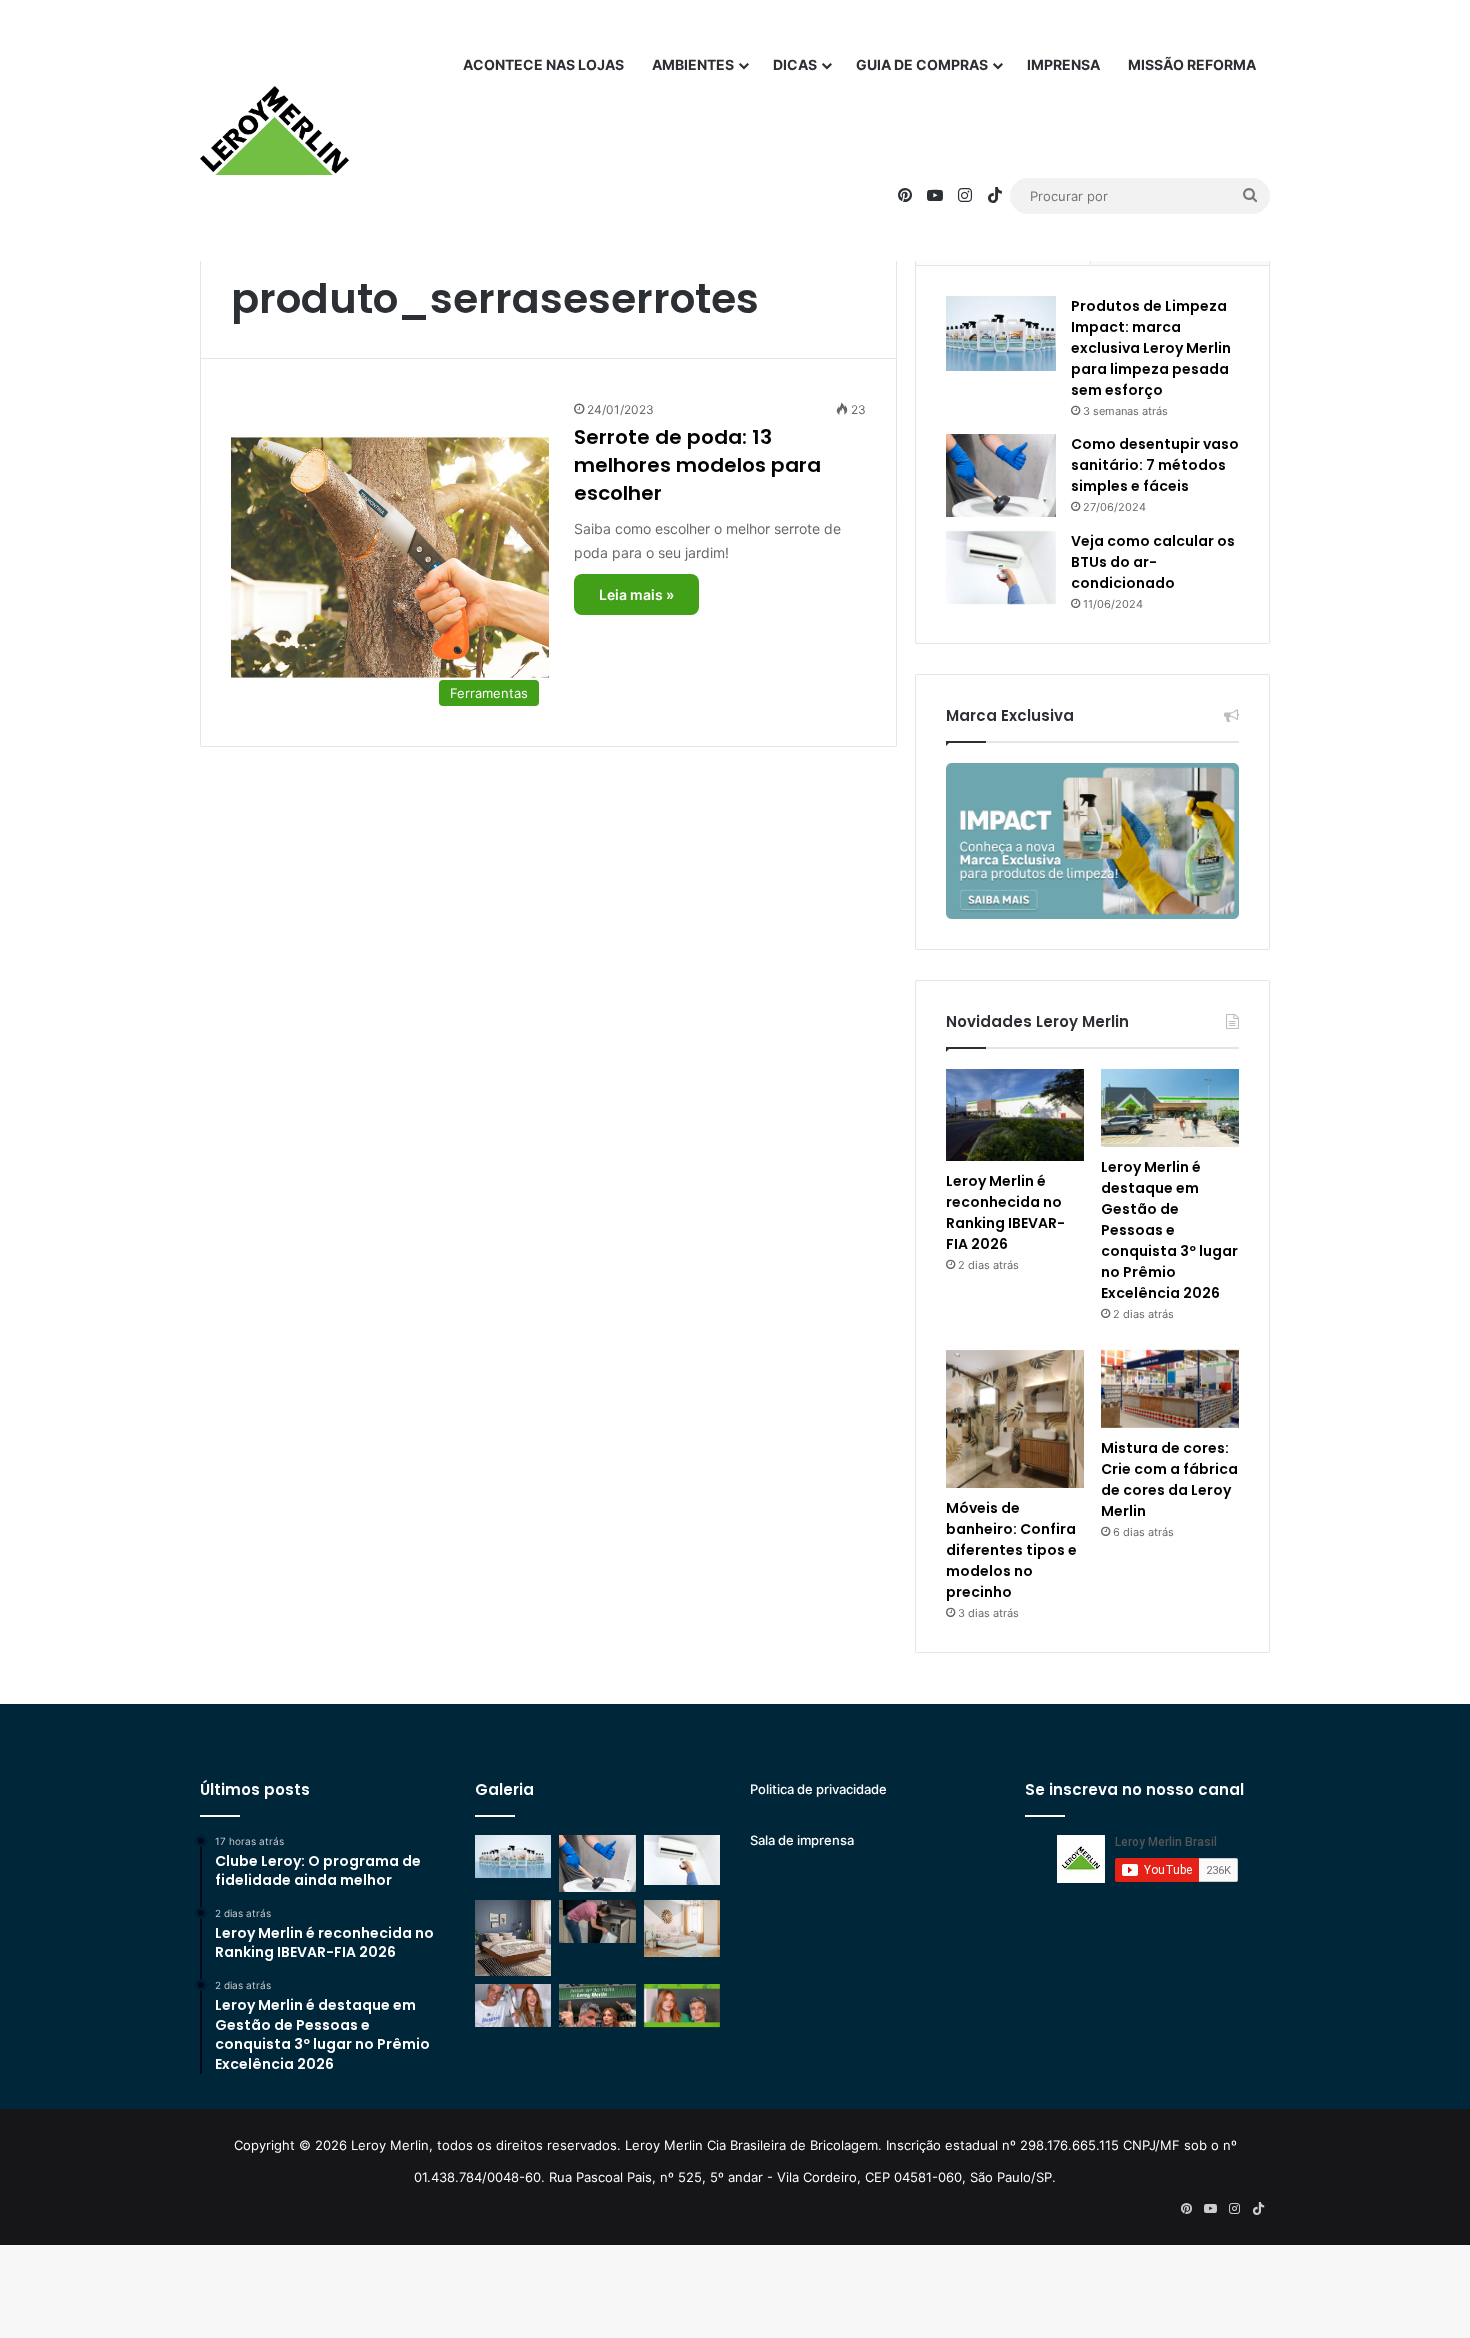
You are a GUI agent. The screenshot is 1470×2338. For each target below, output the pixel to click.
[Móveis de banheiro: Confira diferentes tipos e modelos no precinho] (1015, 1419)
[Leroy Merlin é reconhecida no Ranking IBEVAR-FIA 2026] (1015, 1115)
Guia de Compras (922, 64)
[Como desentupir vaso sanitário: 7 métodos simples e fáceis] (1001, 475)
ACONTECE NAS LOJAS (543, 64)
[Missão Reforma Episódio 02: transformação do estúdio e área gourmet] (682, 2005)
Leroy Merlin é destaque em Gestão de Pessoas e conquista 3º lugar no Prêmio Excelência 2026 (1169, 1230)
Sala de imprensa (802, 1840)
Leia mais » (636, 594)
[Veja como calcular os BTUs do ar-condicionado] (1001, 568)
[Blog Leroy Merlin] (274, 131)
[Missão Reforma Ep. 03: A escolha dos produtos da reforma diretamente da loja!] (597, 2005)
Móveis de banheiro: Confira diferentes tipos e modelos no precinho (1011, 1550)
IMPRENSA (1063, 64)
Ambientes (693, 64)
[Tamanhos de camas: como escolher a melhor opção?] (513, 1938)
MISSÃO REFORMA (1192, 64)
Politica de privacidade (818, 1789)
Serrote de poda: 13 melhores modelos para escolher (697, 465)
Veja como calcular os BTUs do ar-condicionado (1153, 562)
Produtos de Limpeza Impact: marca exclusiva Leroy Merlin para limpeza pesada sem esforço (1151, 348)
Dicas (795, 64)
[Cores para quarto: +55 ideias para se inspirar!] (682, 1928)
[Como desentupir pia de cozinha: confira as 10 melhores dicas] (597, 1921)
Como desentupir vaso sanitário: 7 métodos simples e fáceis (1155, 465)
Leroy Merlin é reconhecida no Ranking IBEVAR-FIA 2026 (1005, 1212)
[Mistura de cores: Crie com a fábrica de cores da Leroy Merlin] (1170, 1389)
